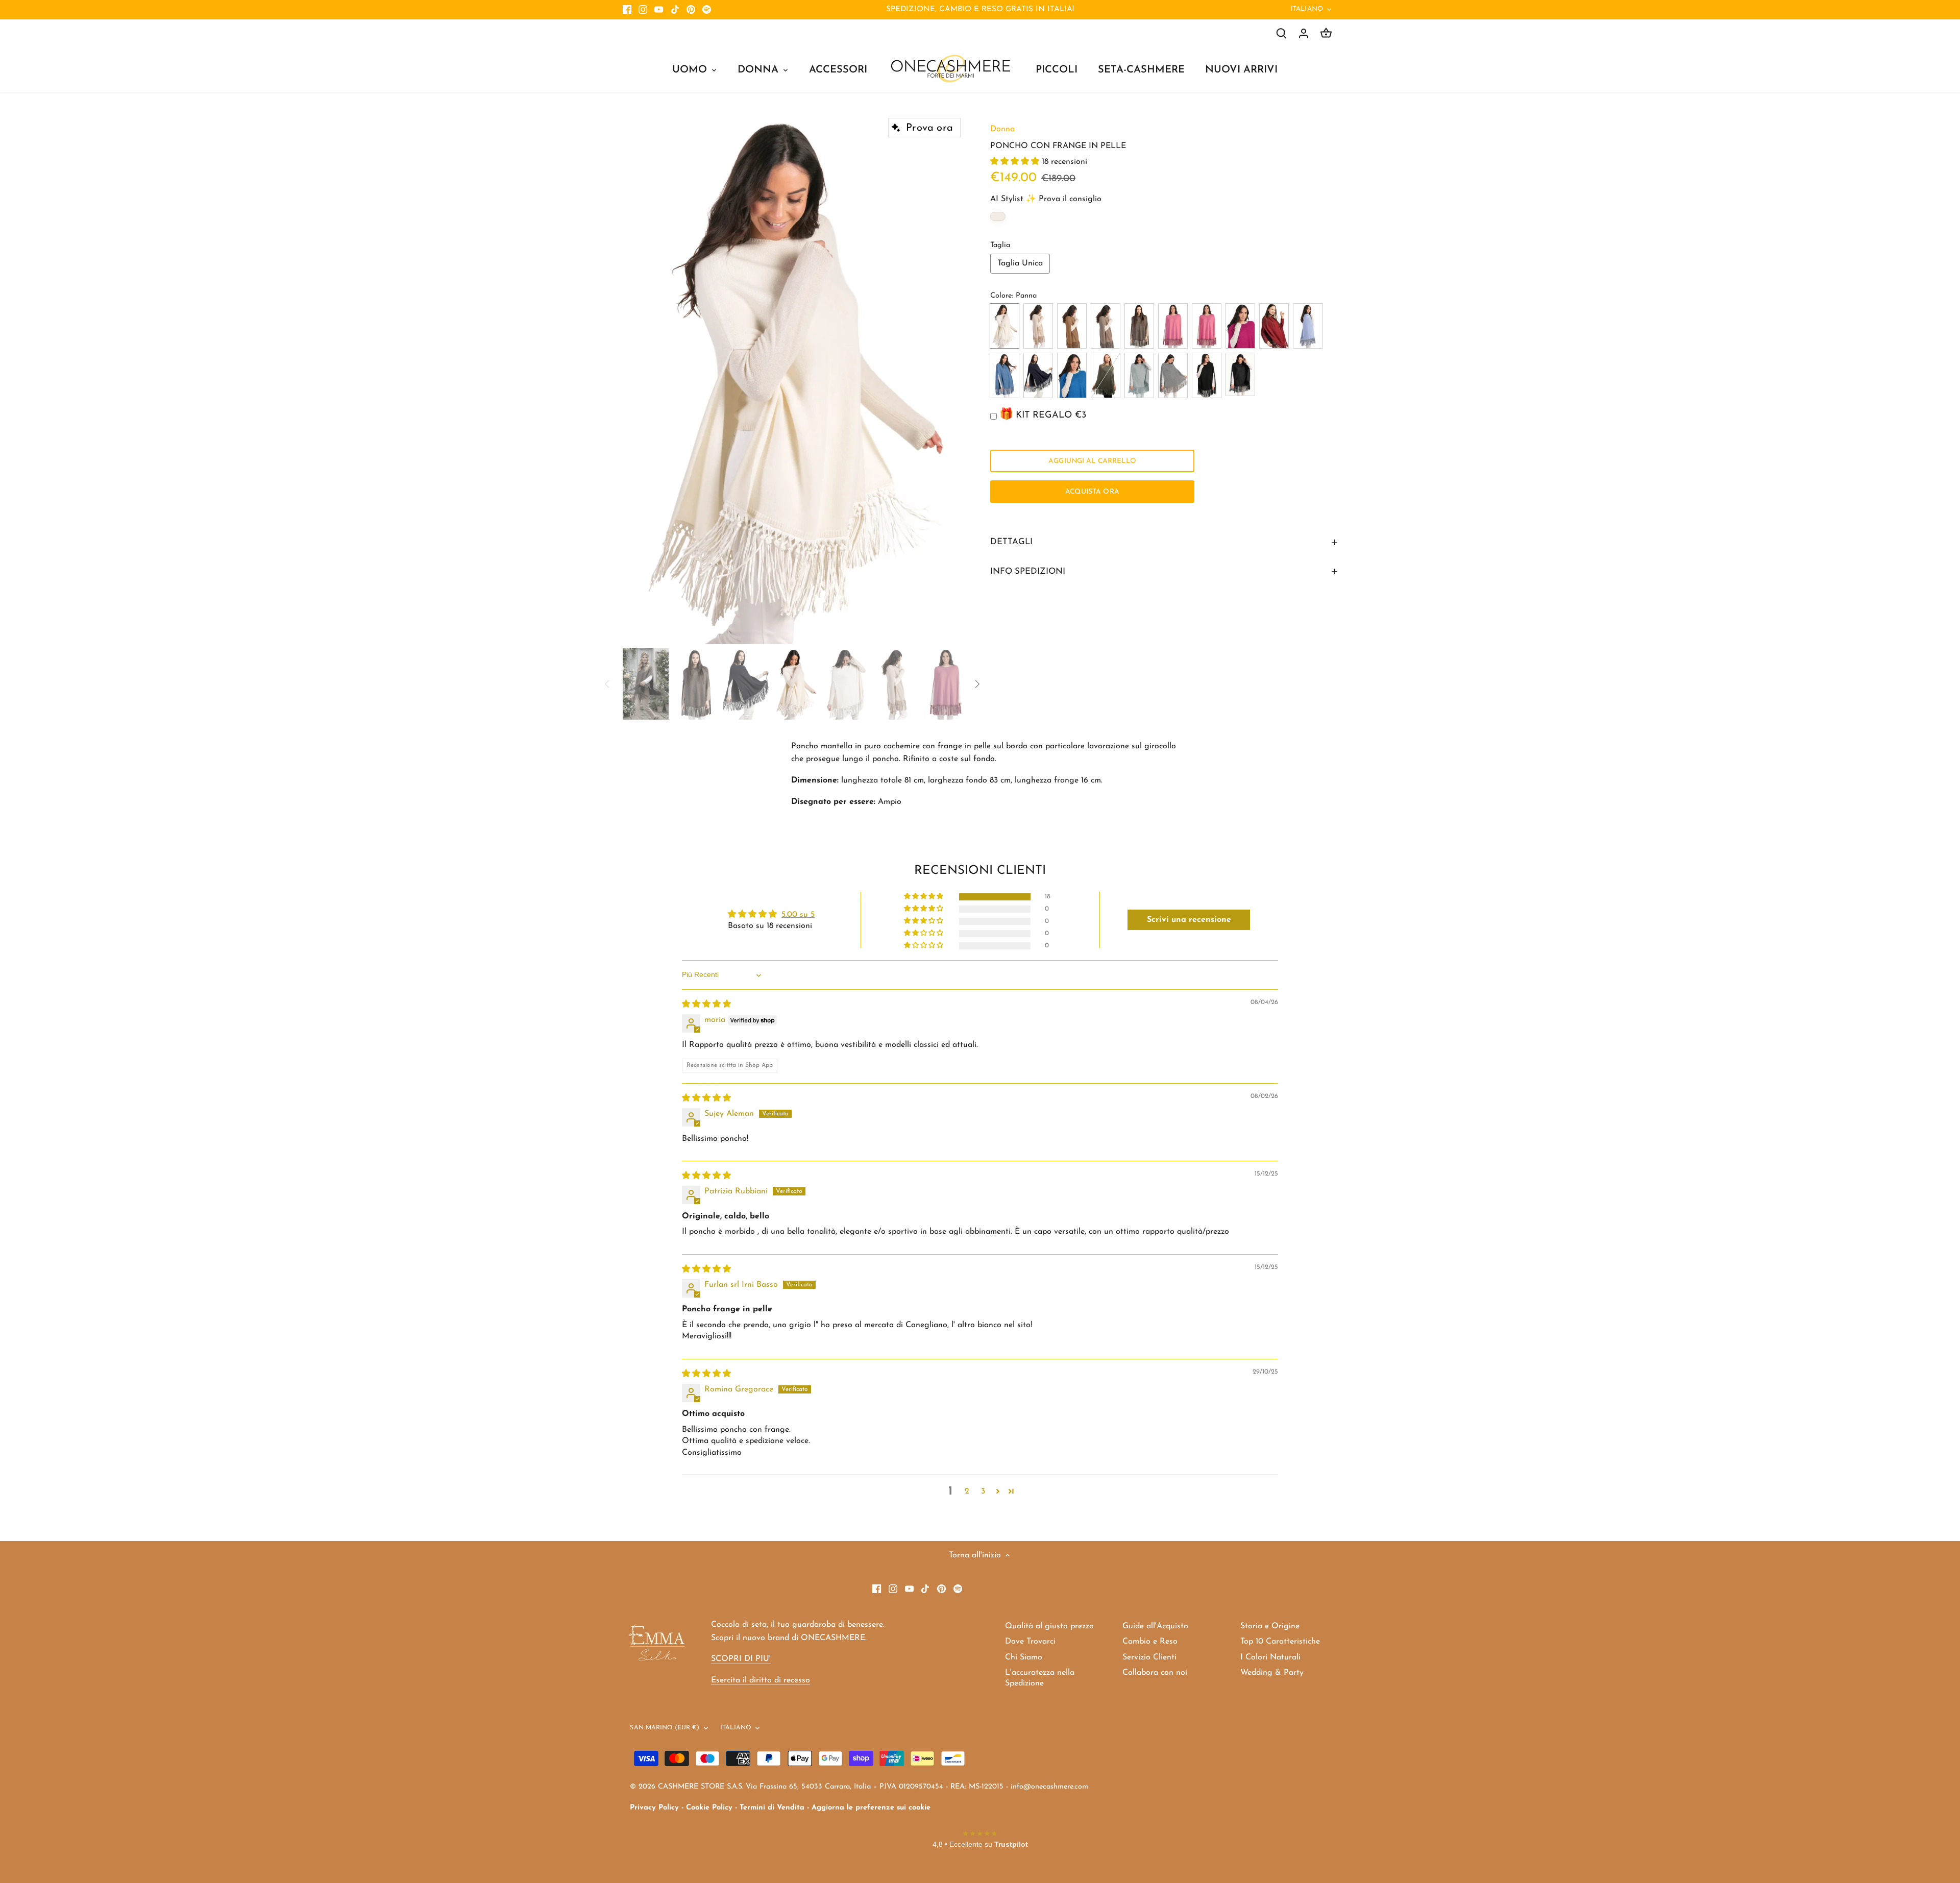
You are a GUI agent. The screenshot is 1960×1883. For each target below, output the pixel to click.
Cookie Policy (709, 1808)
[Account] (1304, 33)
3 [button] (983, 1491)
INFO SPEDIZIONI (1028, 571)
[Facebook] (627, 10)
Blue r (1072, 375)
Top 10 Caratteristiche (1280, 1642)
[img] (706, 1005)
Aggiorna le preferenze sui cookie (871, 1808)
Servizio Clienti (1149, 1657)
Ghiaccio (1139, 375)
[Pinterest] (691, 10)
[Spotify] (707, 10)
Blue (1038, 375)
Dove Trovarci (1030, 1642)
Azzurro (1308, 326)
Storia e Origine (1270, 1626)
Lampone (1240, 326)
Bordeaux (1274, 326)
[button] (1016, 162)
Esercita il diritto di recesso (761, 1680)
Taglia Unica (1020, 263)
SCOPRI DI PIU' (741, 1659)
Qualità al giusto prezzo (1049, 1626)
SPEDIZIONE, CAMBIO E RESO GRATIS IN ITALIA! (980, 9)
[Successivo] (950, 378)
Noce (1106, 326)
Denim (1004, 375)
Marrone (1139, 326)
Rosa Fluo (1207, 326)
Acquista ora (1092, 492)
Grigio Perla (1173, 375)
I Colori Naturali (1270, 1657)
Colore (1001, 296)
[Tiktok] (675, 10)
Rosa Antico (1173, 326)
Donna (1002, 129)
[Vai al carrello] (1326, 33)
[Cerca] (1281, 33)
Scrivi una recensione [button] (1189, 920)
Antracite (1240, 374)
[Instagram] (643, 10)
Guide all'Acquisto (1155, 1626)
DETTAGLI (1011, 542)
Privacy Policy (654, 1808)
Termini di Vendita (772, 1808)
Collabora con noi (1155, 1673)
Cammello (1072, 326)
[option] (794, 379)
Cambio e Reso (1150, 1642)
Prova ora (929, 128)
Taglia (1000, 245)
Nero (1207, 375)
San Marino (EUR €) (665, 1728)
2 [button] (967, 1491)
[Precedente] (638, 378)
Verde (1106, 375)
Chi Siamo (1024, 1657)
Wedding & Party (1272, 1673)
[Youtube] (659, 10)
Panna (1004, 326)
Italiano (1307, 9)
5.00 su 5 (798, 915)
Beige (1038, 326)
